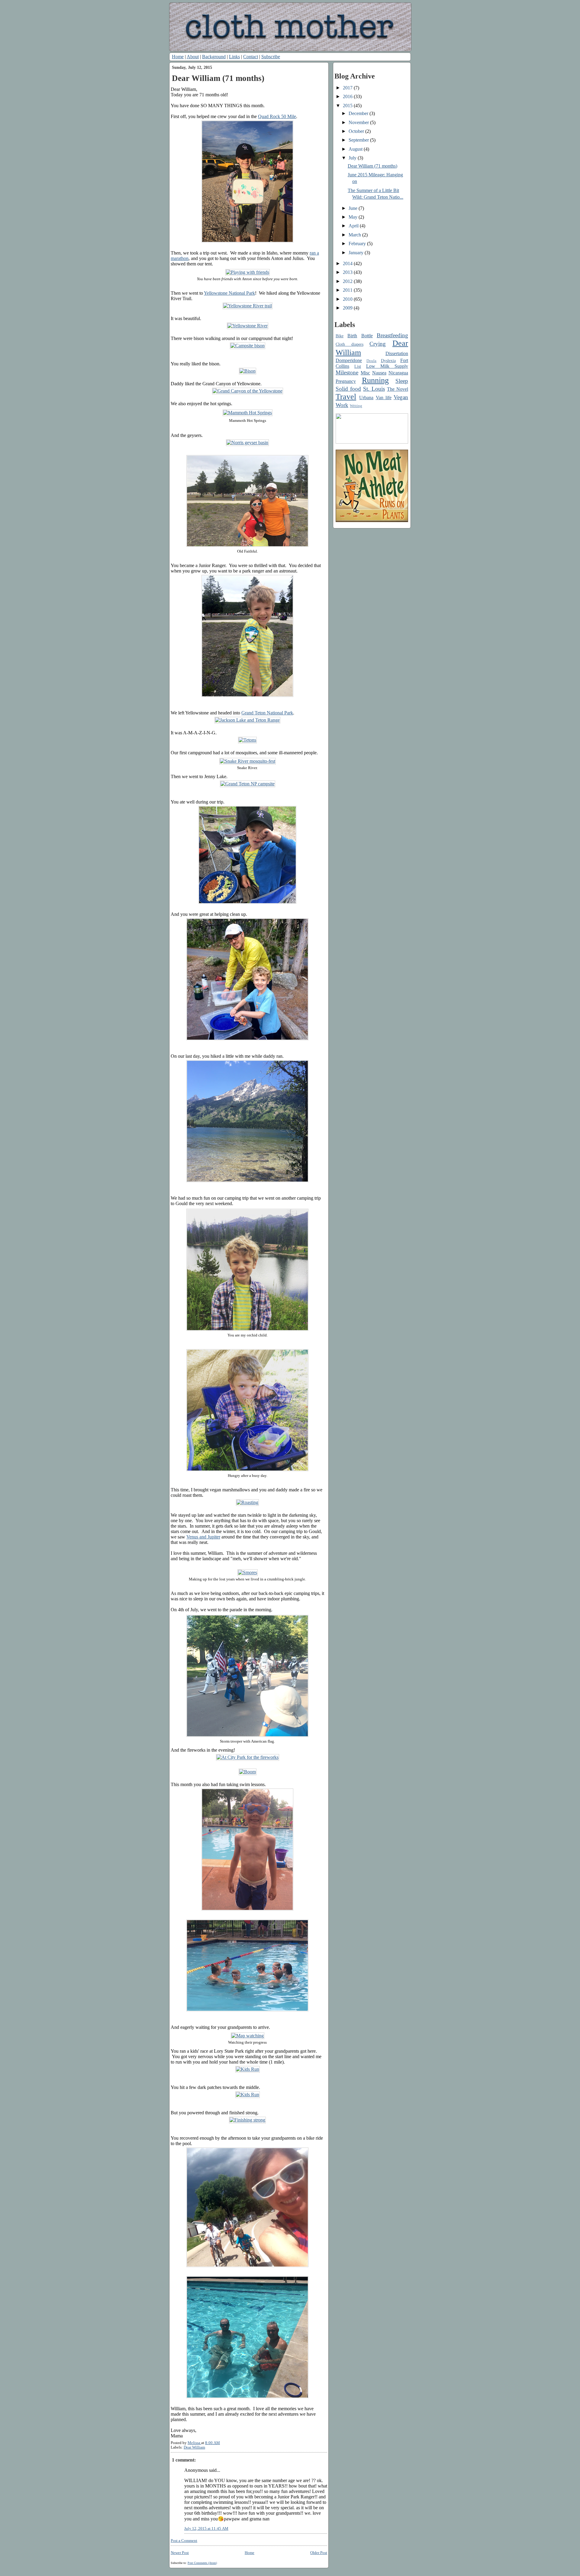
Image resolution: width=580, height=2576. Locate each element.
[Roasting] (247, 1502)
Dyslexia (388, 361)
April (354, 226)
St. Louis (374, 389)
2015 (348, 106)
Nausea (379, 373)
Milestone (347, 372)
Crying (378, 344)
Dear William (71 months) (372, 166)
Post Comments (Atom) (202, 2563)
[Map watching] (248, 2036)
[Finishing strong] (247, 2120)
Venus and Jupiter (203, 1537)
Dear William (194, 2447)
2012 (348, 281)
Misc (365, 373)
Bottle (367, 336)
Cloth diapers (350, 344)
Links (234, 57)
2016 (348, 96)
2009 (348, 308)
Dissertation (397, 353)
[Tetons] (247, 740)
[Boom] (248, 1772)
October (357, 131)
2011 (348, 290)
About (193, 57)
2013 (348, 272)
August (356, 149)
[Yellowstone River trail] (248, 306)
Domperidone (349, 360)
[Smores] (248, 1572)
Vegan (401, 397)
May (354, 217)
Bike (340, 336)
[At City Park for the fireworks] (248, 1757)
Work (342, 405)
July (353, 158)
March (355, 235)
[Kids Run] (248, 2069)
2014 (348, 263)
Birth (352, 336)
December (359, 113)
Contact (251, 57)
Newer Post (180, 2553)
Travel (346, 397)
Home (178, 57)
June (354, 208)
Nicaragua (398, 373)
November (359, 122)
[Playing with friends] (248, 272)
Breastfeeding (392, 335)
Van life (384, 398)
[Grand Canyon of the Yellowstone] (248, 391)
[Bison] (248, 371)
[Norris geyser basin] (247, 443)
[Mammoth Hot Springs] (248, 413)
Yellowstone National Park (229, 293)
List (358, 366)
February (358, 244)
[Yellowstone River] (248, 326)
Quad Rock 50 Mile (277, 116)
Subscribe (271, 57)
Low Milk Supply (387, 366)
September (359, 140)
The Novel (398, 389)
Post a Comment (184, 2541)
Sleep (402, 381)
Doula (371, 361)
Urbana (366, 398)
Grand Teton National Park (267, 713)
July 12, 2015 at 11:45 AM (206, 2529)
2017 (348, 88)
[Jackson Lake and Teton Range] (247, 720)
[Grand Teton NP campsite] (248, 784)
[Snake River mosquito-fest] (248, 761)
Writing (356, 406)
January (357, 253)
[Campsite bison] (248, 346)
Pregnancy (346, 381)
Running (375, 380)
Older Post (319, 2553)
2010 (348, 299)
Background (214, 57)
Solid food (348, 389)
